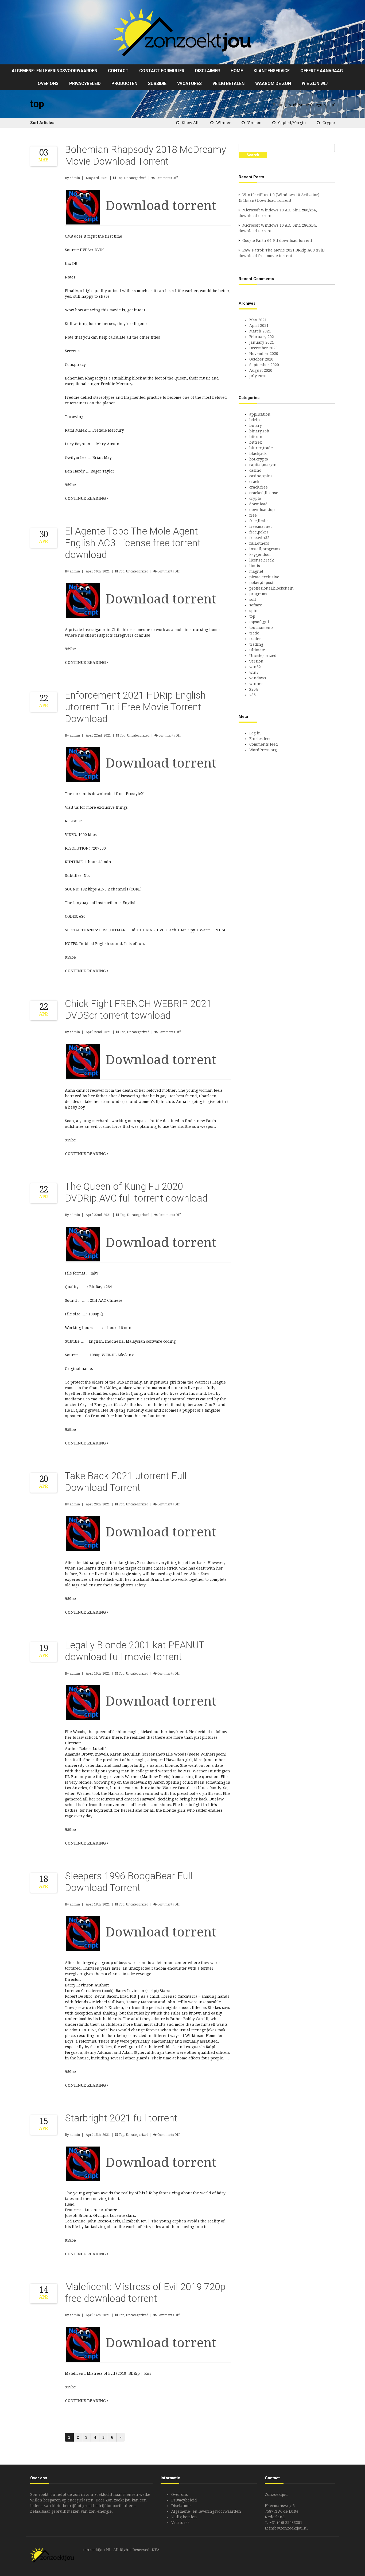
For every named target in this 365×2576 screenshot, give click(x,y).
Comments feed (264, 744)
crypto (329, 123)
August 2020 (261, 370)
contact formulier (162, 71)
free (253, 515)
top (120, 178)
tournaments (261, 627)
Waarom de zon (273, 84)
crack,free (259, 487)
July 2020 (258, 376)
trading (256, 644)
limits (255, 566)
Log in (255, 733)
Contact (118, 71)
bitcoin (256, 437)
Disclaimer (207, 71)
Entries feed (261, 739)
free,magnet (261, 526)
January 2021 (262, 342)
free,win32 (259, 538)
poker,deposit (262, 583)
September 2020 (264, 365)
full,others (259, 543)
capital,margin (292, 123)
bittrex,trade (261, 448)
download (259, 504)
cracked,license (264, 493)
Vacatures (189, 84)
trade (254, 633)
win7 (254, 672)
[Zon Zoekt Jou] (183, 32)
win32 (255, 667)
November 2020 (264, 354)
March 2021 (260, 331)
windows (258, 678)
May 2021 (258, 320)
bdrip (255, 420)
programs (258, 594)
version (255, 123)
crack (254, 482)
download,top (262, 510)
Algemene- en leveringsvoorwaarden (55, 71)
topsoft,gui (259, 622)
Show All (190, 123)
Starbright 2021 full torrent (121, 2118)
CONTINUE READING (86, 498)
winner (224, 123)
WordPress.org (263, 750)
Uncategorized (135, 178)
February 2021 (263, 337)
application (260, 414)
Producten (124, 84)
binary (256, 425)
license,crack (261, 560)
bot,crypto (259, 459)
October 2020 (261, 359)
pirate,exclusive (264, 577)
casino (255, 470)
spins (254, 611)
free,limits (259, 521)
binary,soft (259, 431)
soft (253, 599)
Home (237, 71)
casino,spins (261, 476)
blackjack (258, 454)
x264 (254, 689)
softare (256, 605)
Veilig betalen (228, 84)
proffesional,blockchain (271, 588)
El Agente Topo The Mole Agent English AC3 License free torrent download (133, 543)
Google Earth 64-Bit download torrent (277, 241)
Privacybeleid (85, 84)
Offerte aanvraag (322, 71)
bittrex (256, 442)
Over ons (48, 84)
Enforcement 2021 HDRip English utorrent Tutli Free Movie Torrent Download (135, 707)
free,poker (259, 532)
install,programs (265, 549)
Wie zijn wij (315, 84)
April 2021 (259, 326)
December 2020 (263, 348)
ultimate (257, 650)
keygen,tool (260, 555)
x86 (253, 695)
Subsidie (157, 84)
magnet (256, 571)
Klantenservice (272, 71)
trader (255, 639)
